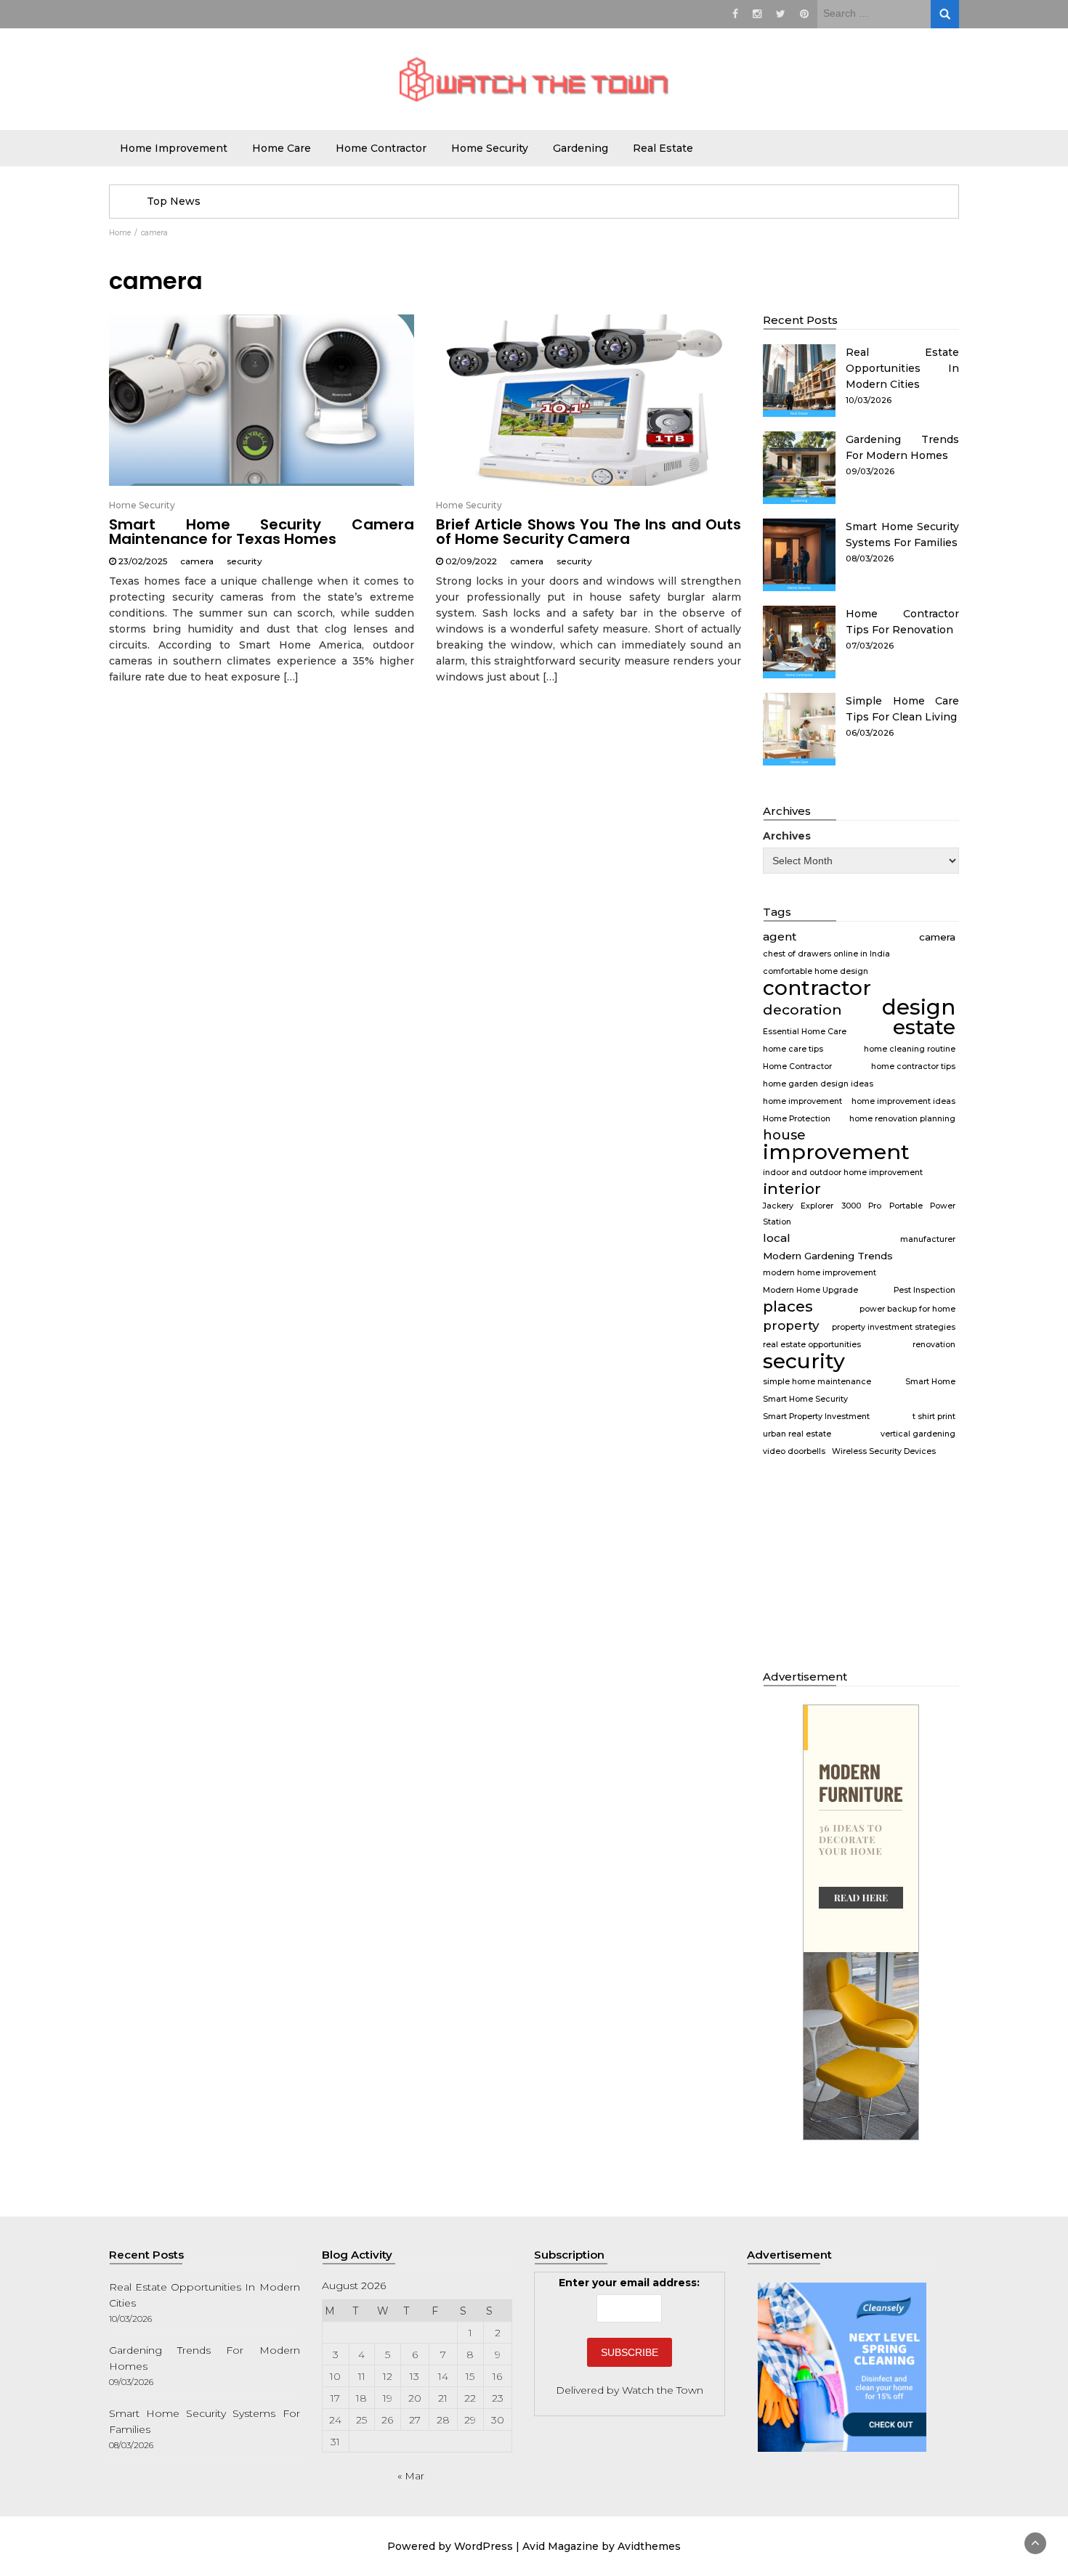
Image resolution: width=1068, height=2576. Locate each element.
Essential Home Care (805, 1032)
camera (197, 561)
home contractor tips (913, 1066)
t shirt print (934, 1417)
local (777, 1238)
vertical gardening (918, 1434)
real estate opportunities (812, 1345)
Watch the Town (663, 2390)
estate (924, 1027)
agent (780, 936)
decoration (802, 1009)
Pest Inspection (925, 1290)
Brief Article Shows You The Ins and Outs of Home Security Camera (588, 532)
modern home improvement (820, 1273)
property (791, 1325)
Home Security (490, 148)
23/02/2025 (143, 561)
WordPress (484, 2546)
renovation (934, 1345)
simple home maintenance (817, 1382)
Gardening (580, 148)
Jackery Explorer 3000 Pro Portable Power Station (859, 1214)
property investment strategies (894, 1327)
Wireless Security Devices (884, 1451)
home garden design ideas (818, 1084)
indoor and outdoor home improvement (843, 1173)
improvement (836, 1152)
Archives (787, 836)
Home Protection (797, 1119)
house (784, 1135)
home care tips (793, 1049)
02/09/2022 (471, 561)
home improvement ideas (903, 1101)
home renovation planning (902, 1119)
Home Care (282, 148)
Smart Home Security (805, 1399)
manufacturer (928, 1239)
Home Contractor (381, 148)
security (244, 561)
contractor (817, 988)
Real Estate (663, 148)
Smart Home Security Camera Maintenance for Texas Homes (262, 532)
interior (792, 1189)
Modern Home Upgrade (810, 1290)
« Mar (411, 2476)
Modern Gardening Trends (828, 1256)
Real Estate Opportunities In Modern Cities (902, 368)
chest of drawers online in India (826, 954)
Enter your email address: (629, 2283)
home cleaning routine (910, 1049)
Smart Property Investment (816, 1417)
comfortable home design (816, 971)
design (919, 1007)
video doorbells (794, 1451)
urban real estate (797, 1434)
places (788, 1307)
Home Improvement (174, 148)
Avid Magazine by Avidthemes (602, 2546)
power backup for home (907, 1309)
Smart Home (930, 1382)
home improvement (802, 1101)
